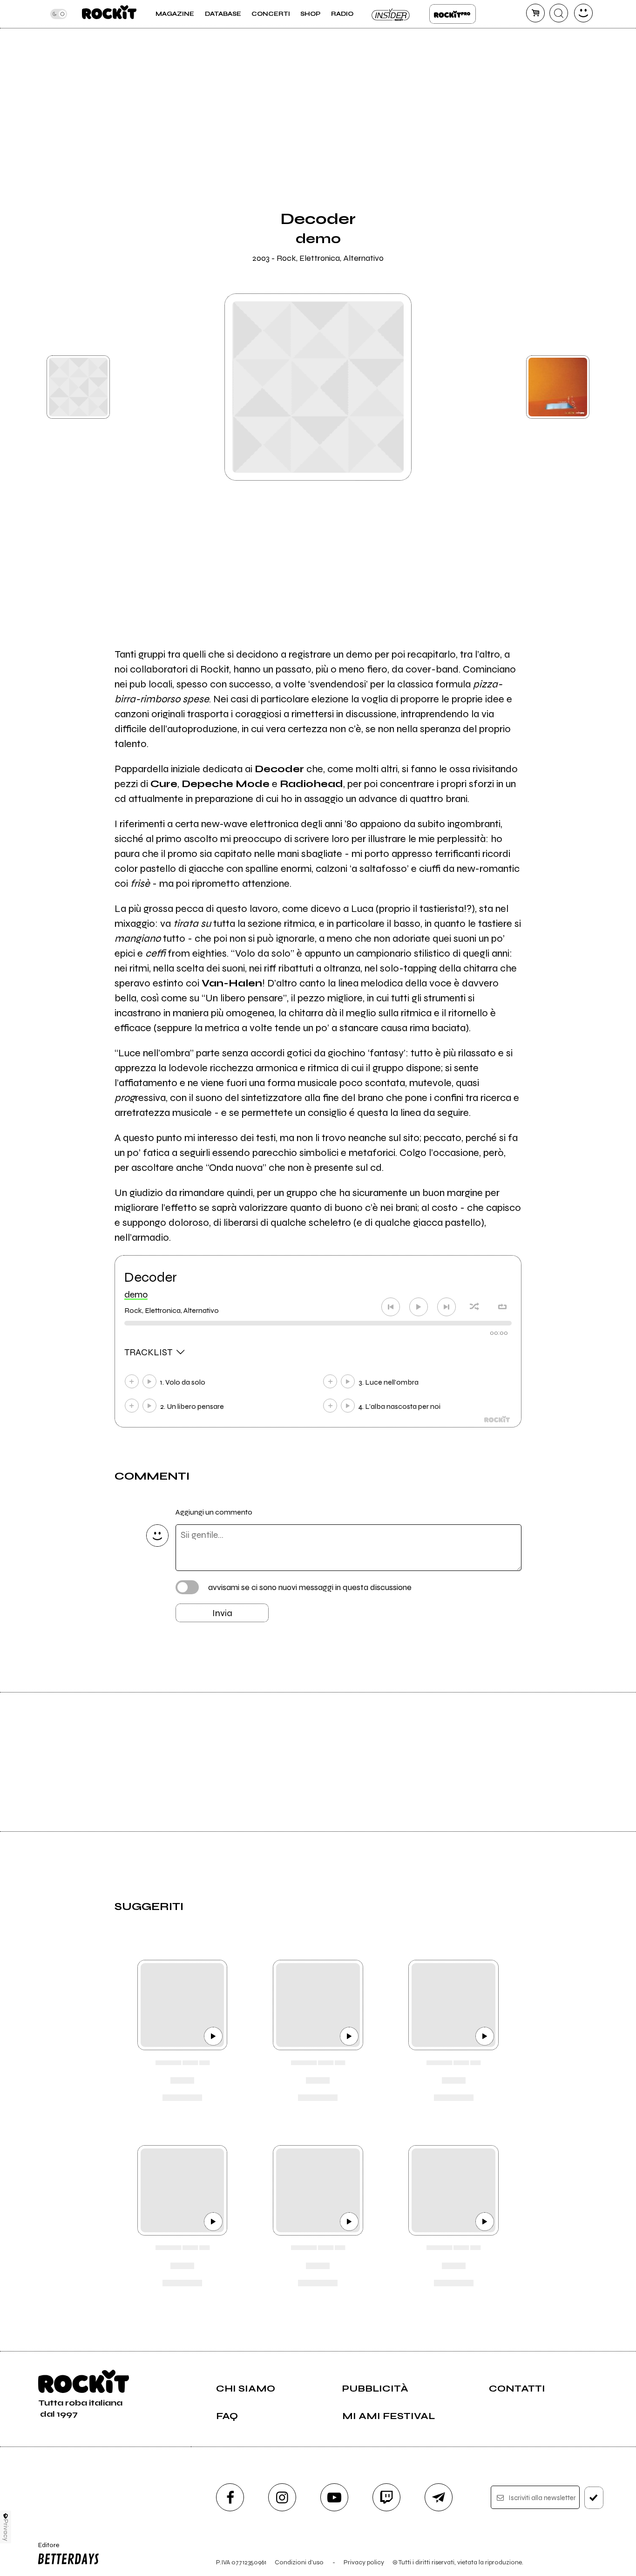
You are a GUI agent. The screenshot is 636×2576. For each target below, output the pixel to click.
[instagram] (282, 2497)
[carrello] (535, 13)
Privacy (6, 2530)
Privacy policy (364, 2562)
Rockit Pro (453, 14)
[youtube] (334, 2497)
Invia (222, 1613)
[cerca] (559, 13)
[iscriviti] (594, 2498)
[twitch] (386, 2497)
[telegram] (439, 2497)
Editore (45, 2549)
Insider (391, 14)
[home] (109, 14)
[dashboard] (583, 13)
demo (136, 1295)
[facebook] (230, 2497)
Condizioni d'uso (299, 2562)
